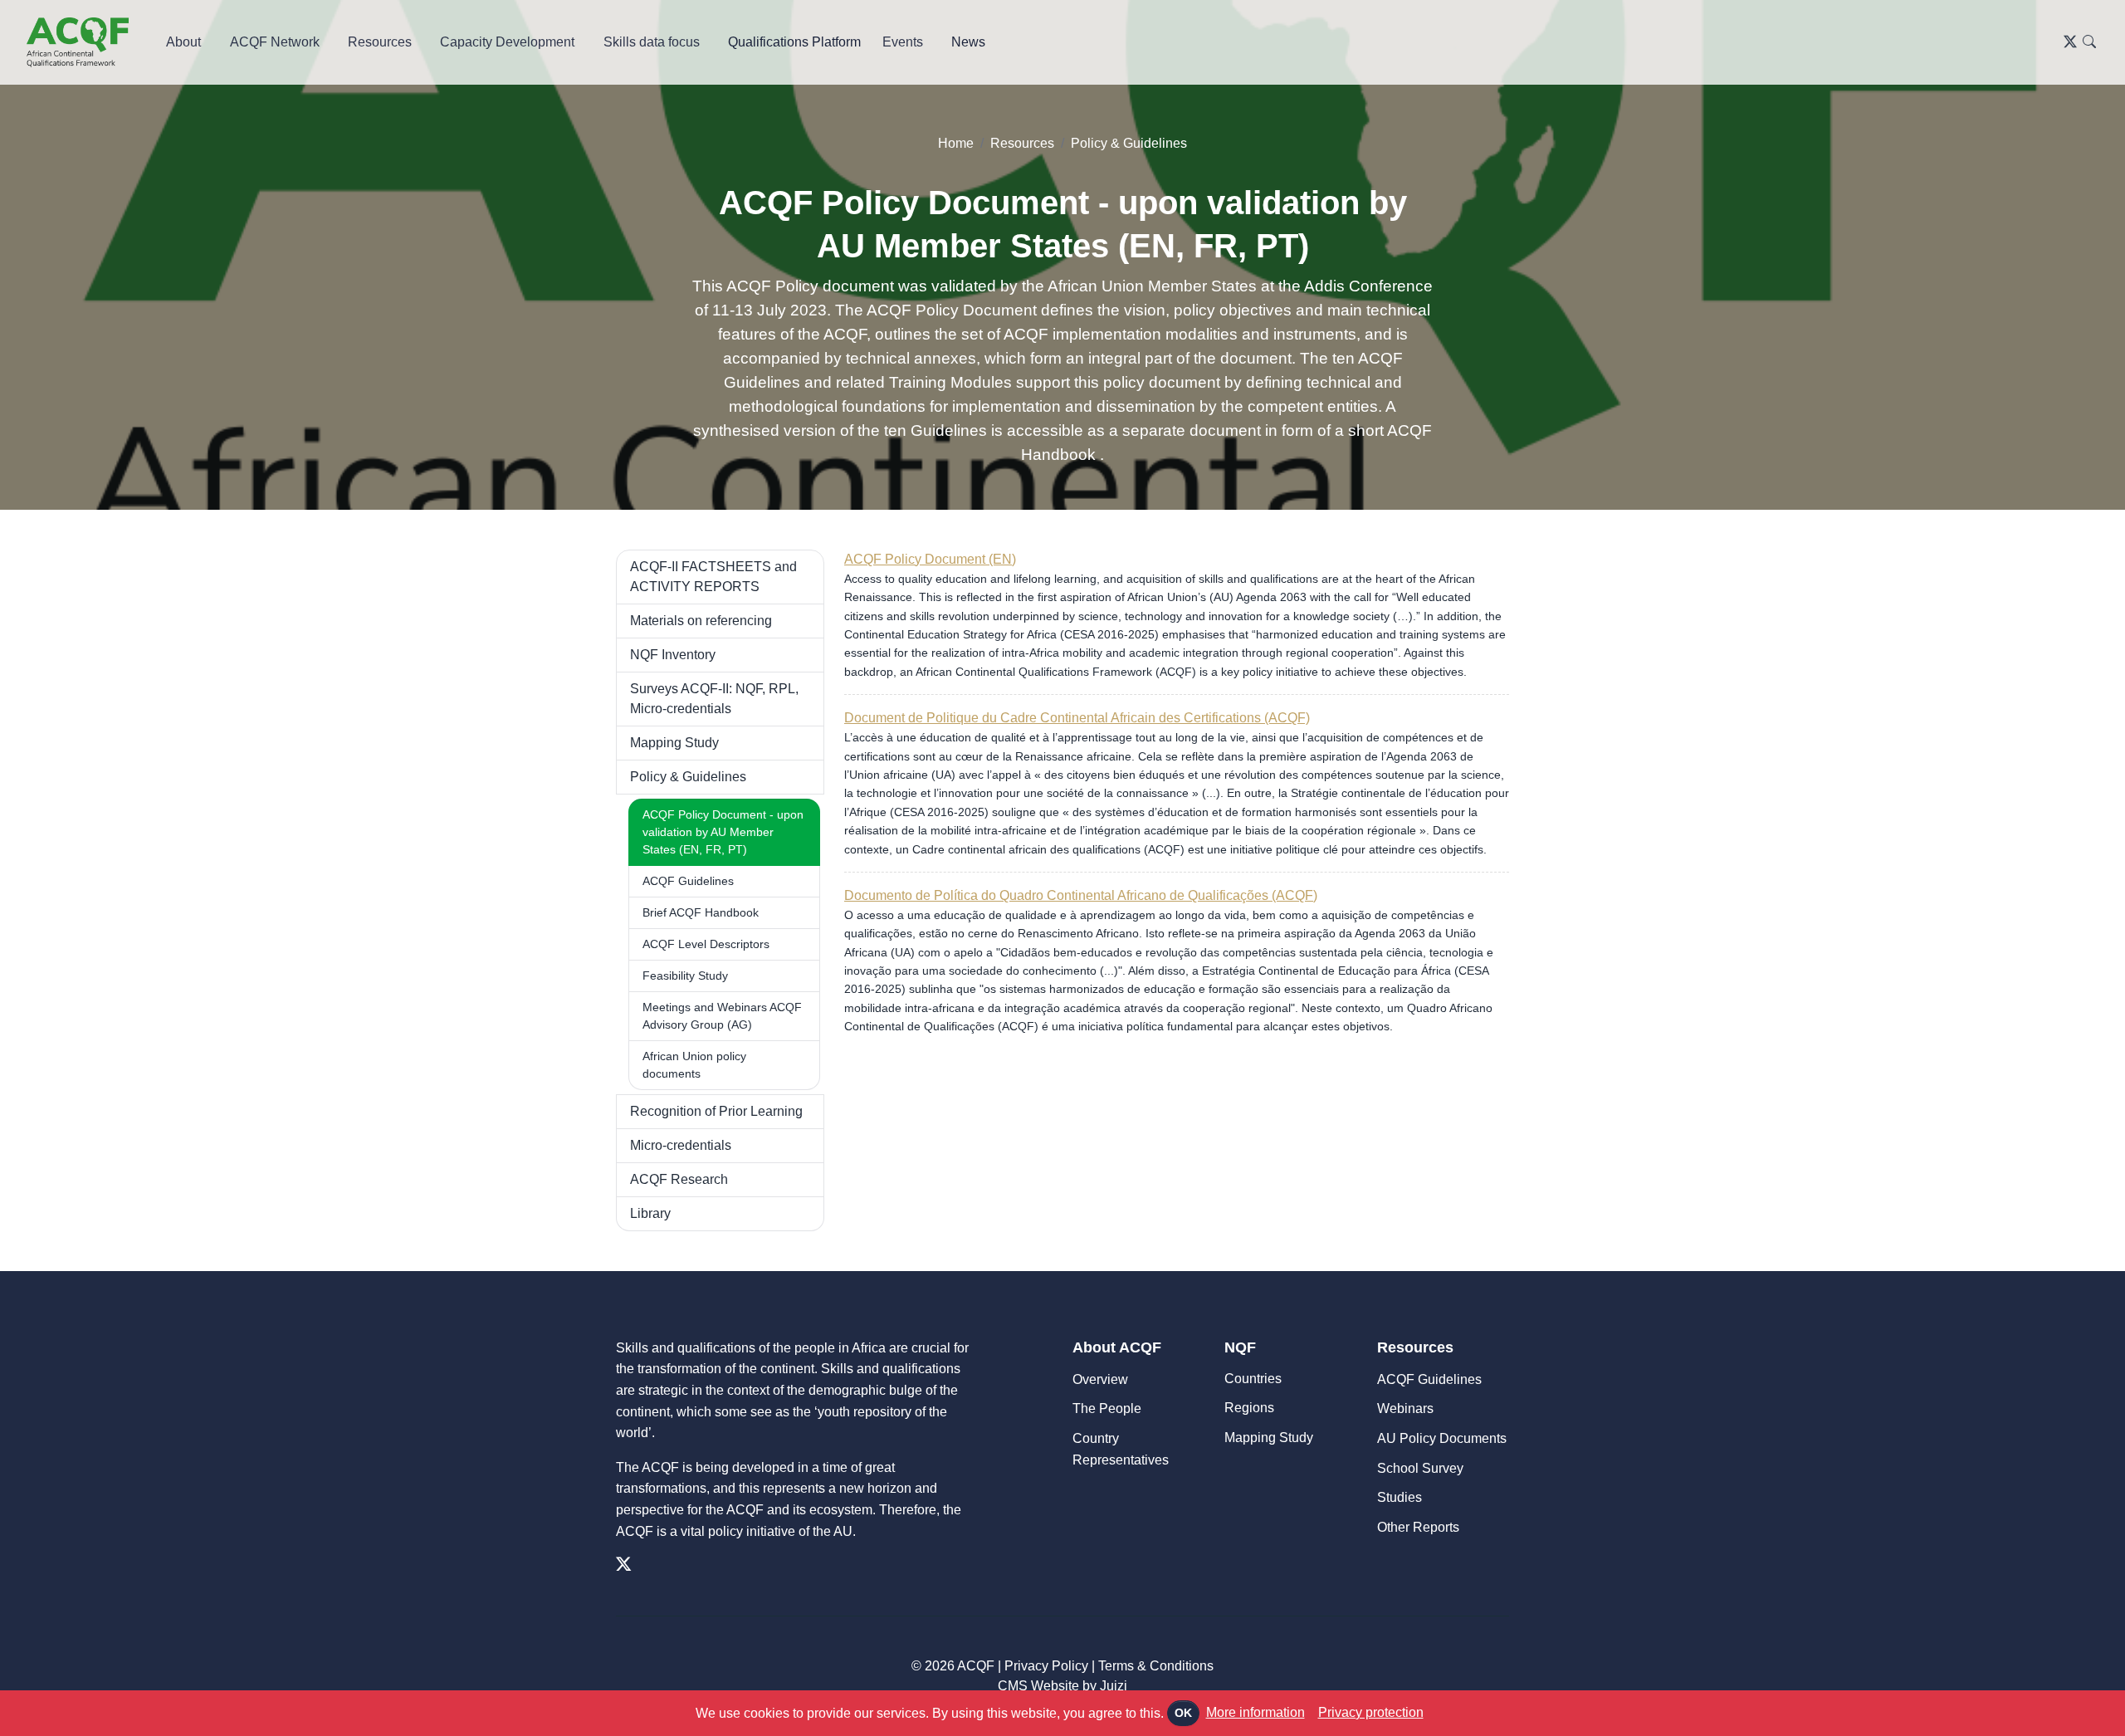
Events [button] (903, 42)
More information (1255, 1712)
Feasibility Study (685, 976)
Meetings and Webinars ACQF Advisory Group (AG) (722, 1016)
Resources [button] (380, 42)
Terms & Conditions (1156, 1666)
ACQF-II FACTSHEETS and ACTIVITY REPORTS (713, 577)
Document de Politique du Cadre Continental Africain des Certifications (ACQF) (1077, 718)
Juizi (1114, 1686)
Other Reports (1418, 1527)
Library (650, 1213)
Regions (1249, 1408)
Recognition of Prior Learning (716, 1111)
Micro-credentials (681, 1145)
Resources (1022, 143)
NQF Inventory (673, 655)
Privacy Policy (1046, 1666)
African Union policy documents (694, 1065)
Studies (1400, 1497)
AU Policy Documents (1442, 1438)
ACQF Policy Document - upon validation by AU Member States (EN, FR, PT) (723, 832)
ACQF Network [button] (275, 42)
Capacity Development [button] (507, 42)
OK (1183, 1713)
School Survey (1420, 1468)
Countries (1253, 1379)
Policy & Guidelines (1129, 143)
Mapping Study (674, 743)
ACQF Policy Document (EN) (930, 559)
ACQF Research (679, 1179)
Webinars (1405, 1408)
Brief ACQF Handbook (701, 912)
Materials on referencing (701, 621)
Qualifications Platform (794, 42)
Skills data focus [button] (652, 42)
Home (956, 143)
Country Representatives (1121, 1449)
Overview (1100, 1379)
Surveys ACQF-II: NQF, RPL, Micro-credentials (714, 699)
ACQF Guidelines (688, 881)
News (968, 42)
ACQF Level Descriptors (706, 944)
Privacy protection (1371, 1712)
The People (1107, 1408)
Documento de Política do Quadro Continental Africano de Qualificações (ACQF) (1081, 895)
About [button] (183, 42)
